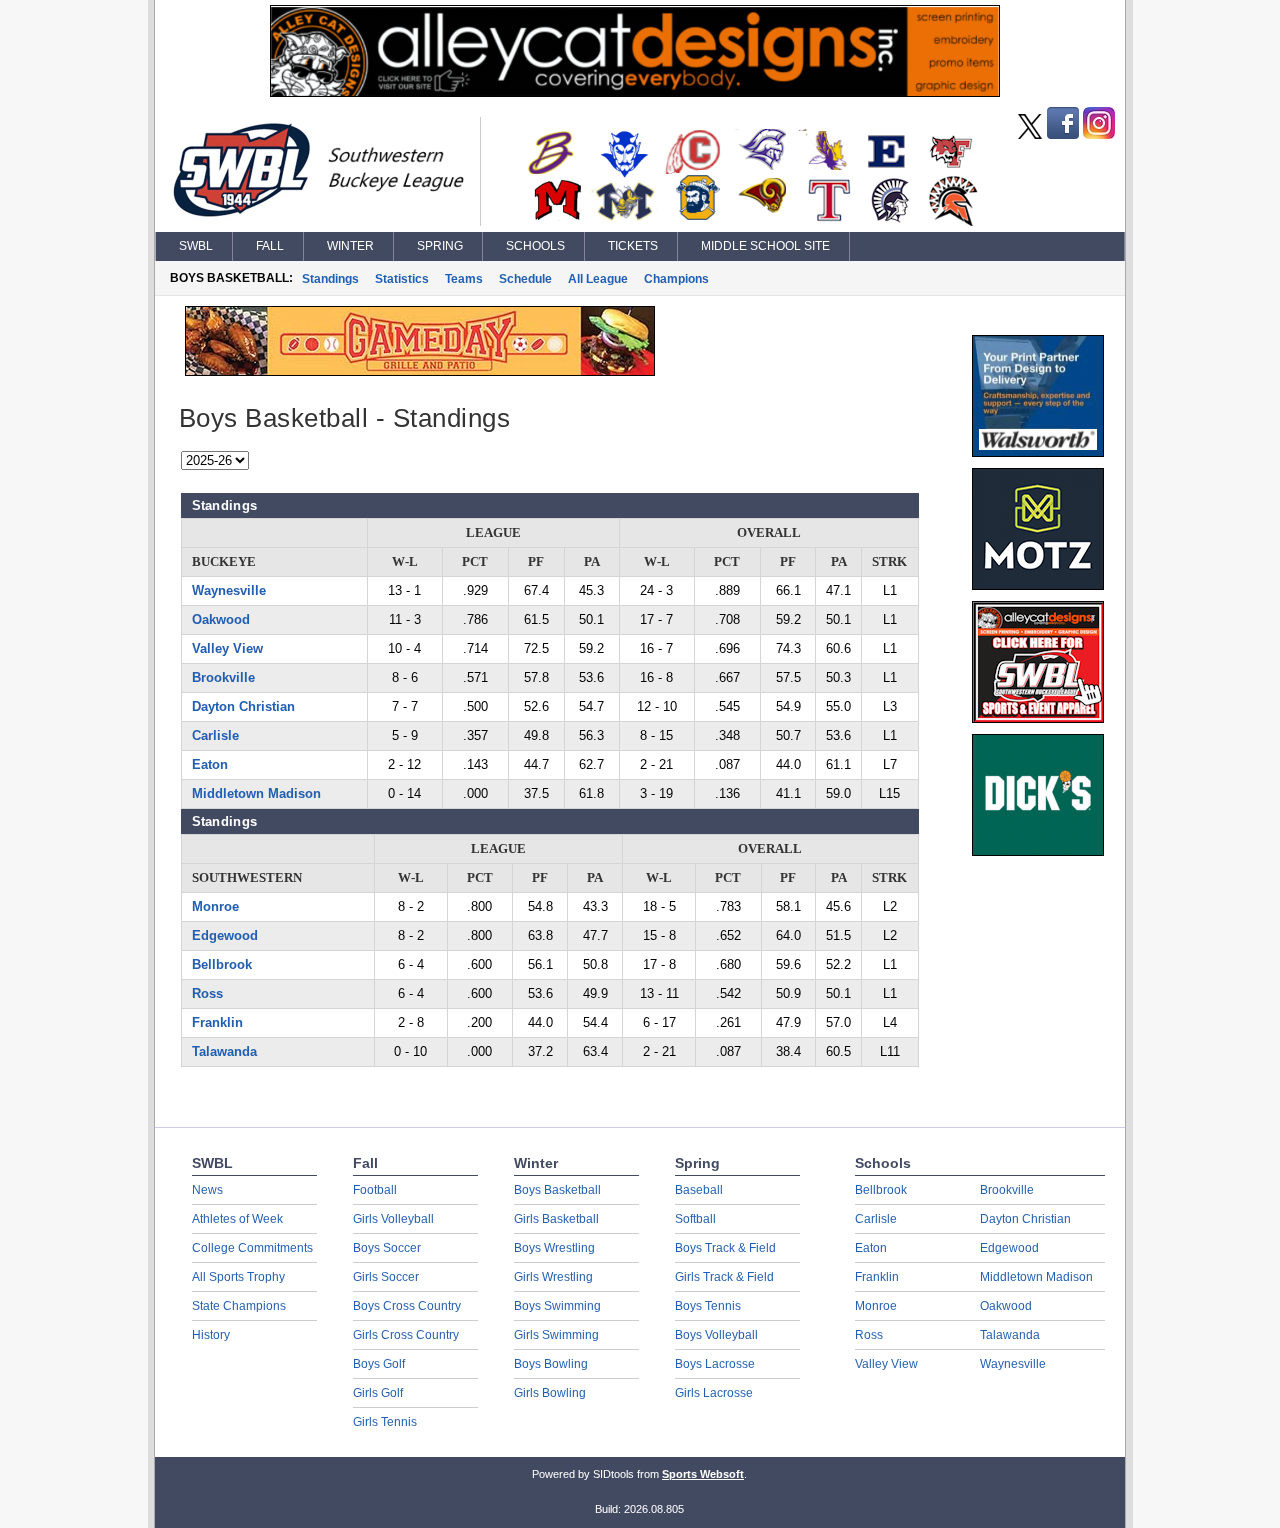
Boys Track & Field (725, 1248)
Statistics (402, 279)
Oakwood (221, 619)
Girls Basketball (556, 1219)
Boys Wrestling (554, 1248)
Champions (676, 279)
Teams (464, 279)
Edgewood (225, 935)
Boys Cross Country (407, 1306)
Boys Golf (379, 1364)
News (207, 1190)
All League (598, 279)
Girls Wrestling (553, 1277)
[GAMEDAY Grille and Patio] (420, 371)
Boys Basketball (557, 1190)
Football (375, 1190)
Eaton (210, 764)
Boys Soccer (387, 1248)
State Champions (239, 1306)
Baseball (699, 1190)
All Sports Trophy (238, 1277)
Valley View (227, 648)
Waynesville (229, 590)
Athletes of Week (237, 1219)
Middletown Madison (256, 793)
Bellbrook (222, 964)
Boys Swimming (557, 1306)
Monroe (215, 906)
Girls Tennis (385, 1422)
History (211, 1335)
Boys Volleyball (716, 1335)
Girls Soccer (386, 1277)
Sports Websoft (703, 1474)
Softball (695, 1219)
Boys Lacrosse (715, 1364)
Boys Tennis (708, 1306)
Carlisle (215, 735)
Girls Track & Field (724, 1277)
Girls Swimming (556, 1335)
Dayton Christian (243, 706)
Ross (207, 993)
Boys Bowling (551, 1364)
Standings (330, 279)
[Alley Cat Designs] (635, 92)
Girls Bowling (550, 1393)
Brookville (223, 677)
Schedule (525, 279)
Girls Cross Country (406, 1335)
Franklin (217, 1022)
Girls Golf (378, 1393)
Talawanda (224, 1051)
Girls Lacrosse (714, 1393)
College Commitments (252, 1248)
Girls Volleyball (393, 1219)
